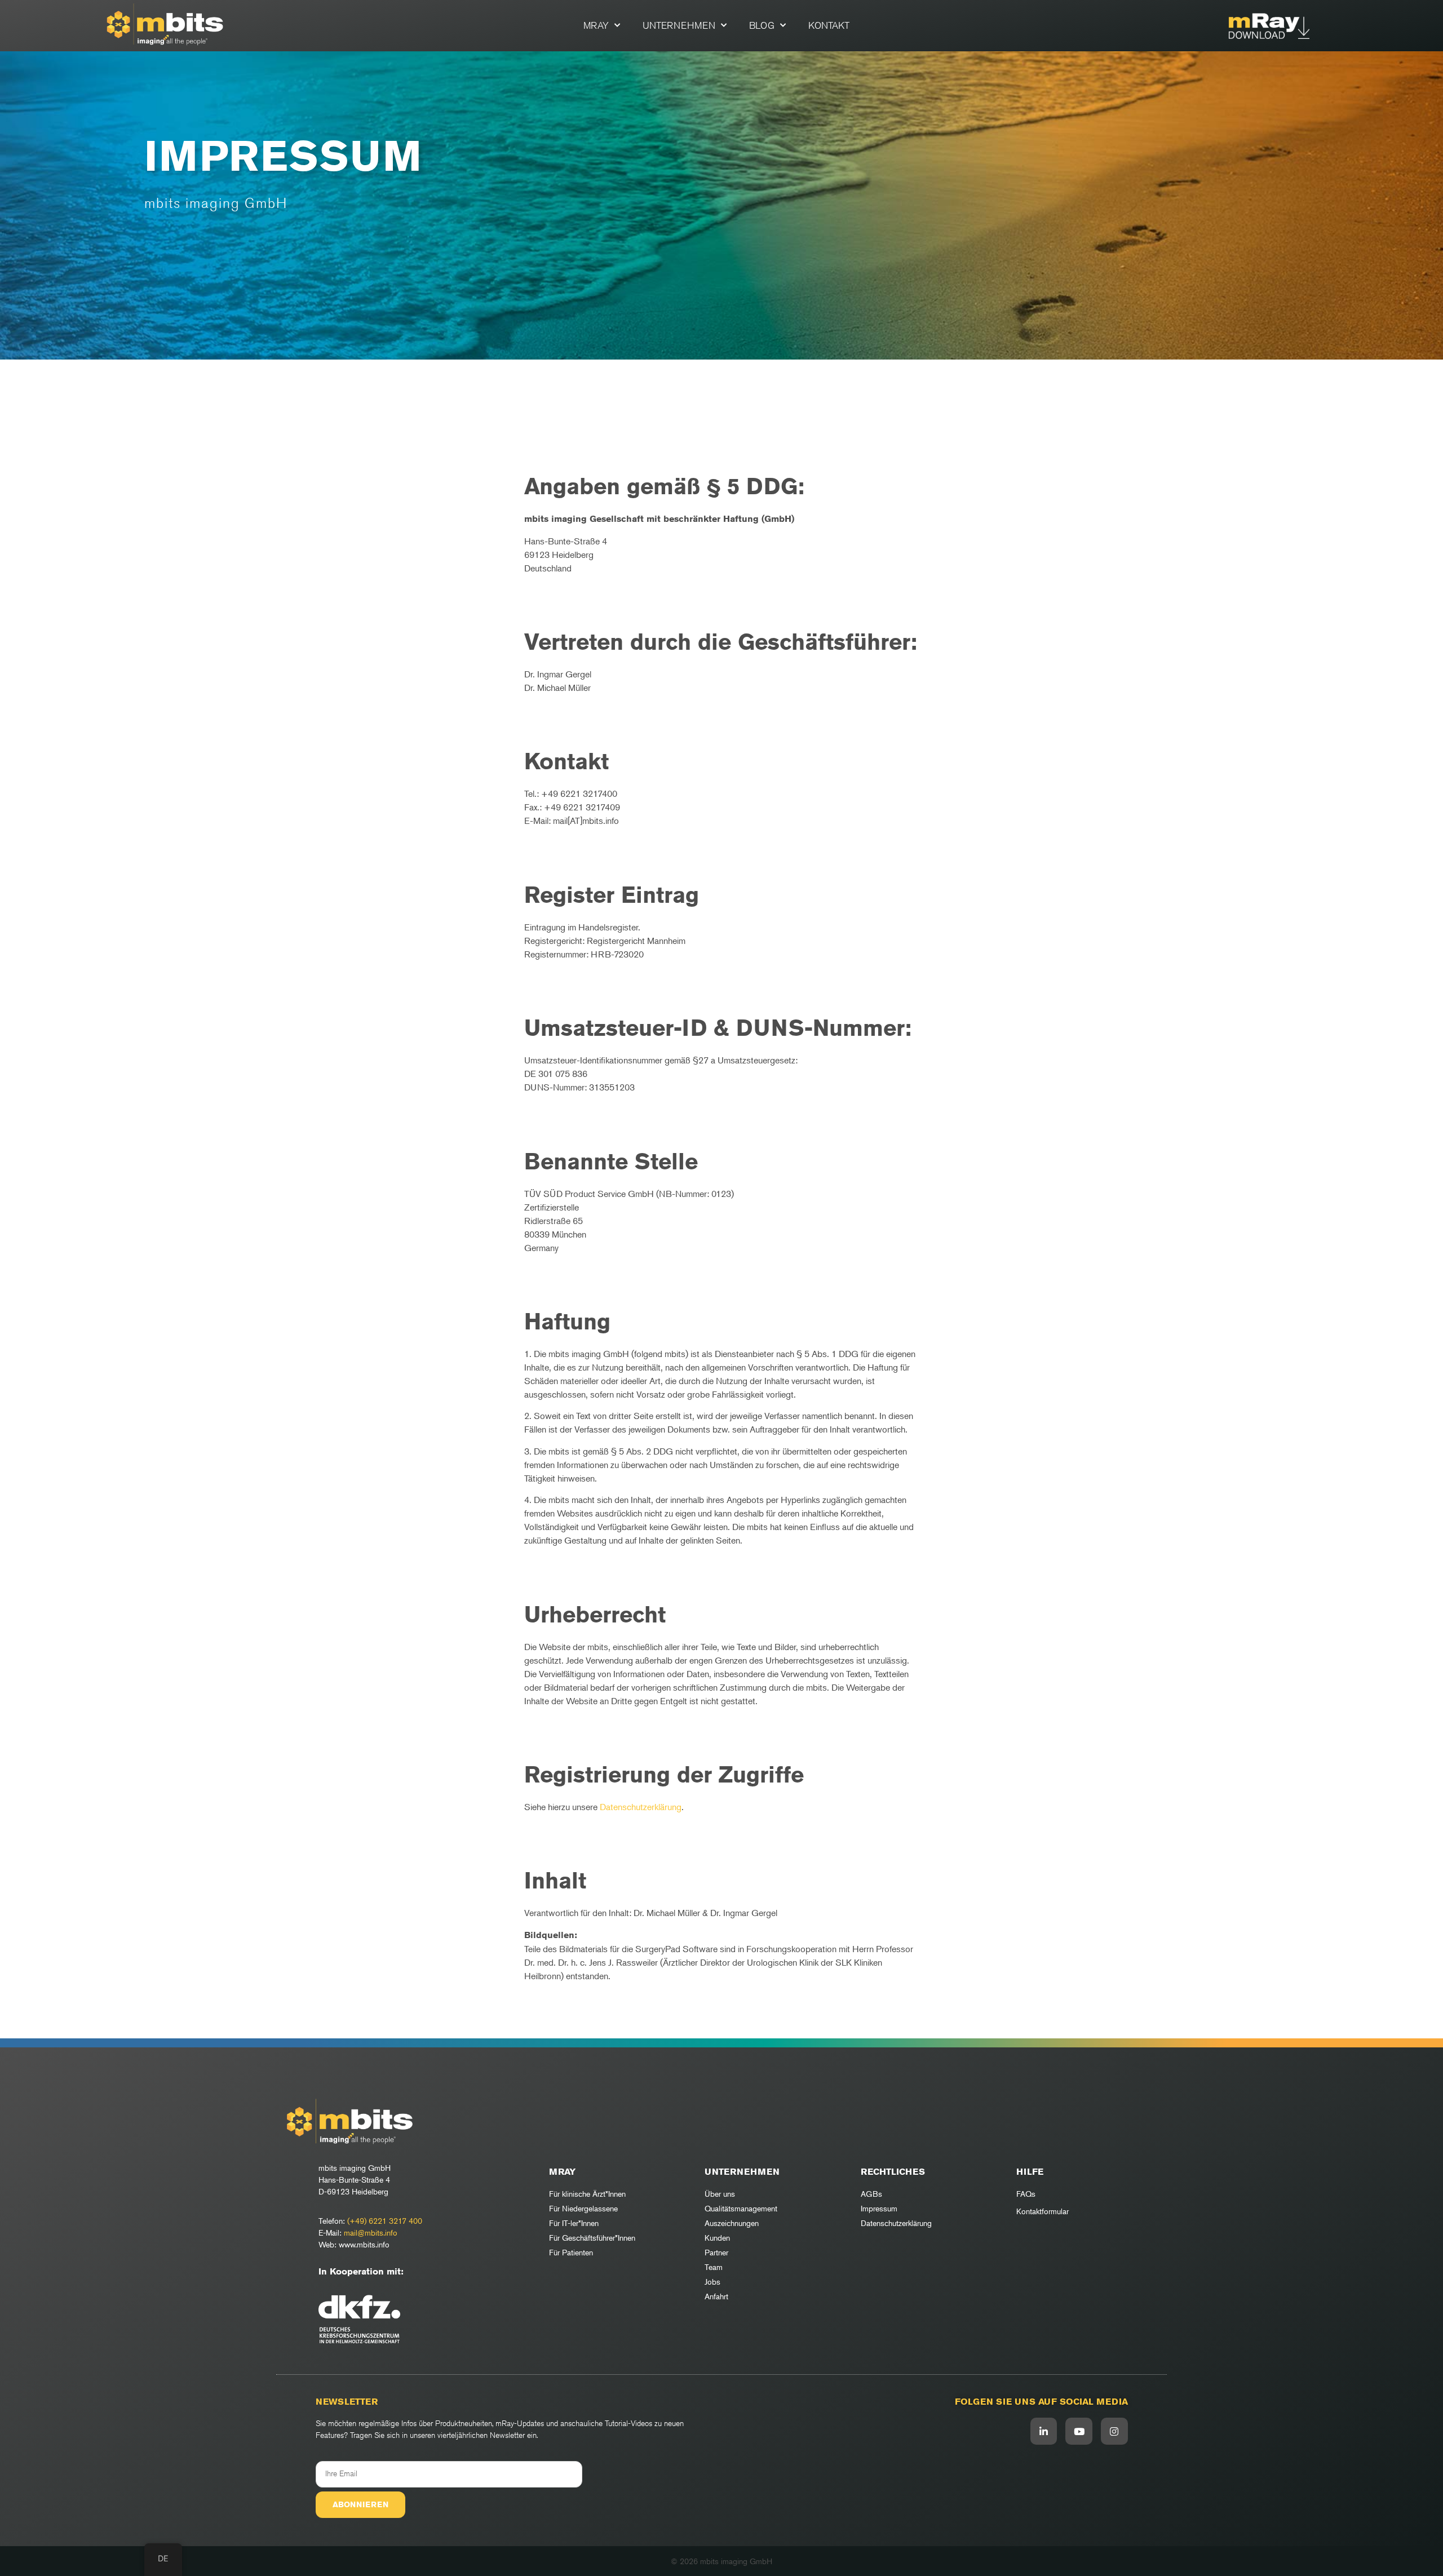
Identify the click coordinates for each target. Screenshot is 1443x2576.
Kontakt (829, 25)
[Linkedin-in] (1044, 2431)
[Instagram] (1114, 2431)
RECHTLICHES (893, 2172)
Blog (762, 25)
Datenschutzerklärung (641, 1807)
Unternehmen (679, 25)
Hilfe (1030, 2172)
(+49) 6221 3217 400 (385, 2221)
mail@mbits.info (371, 2233)
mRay (596, 25)
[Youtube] (1079, 2431)
